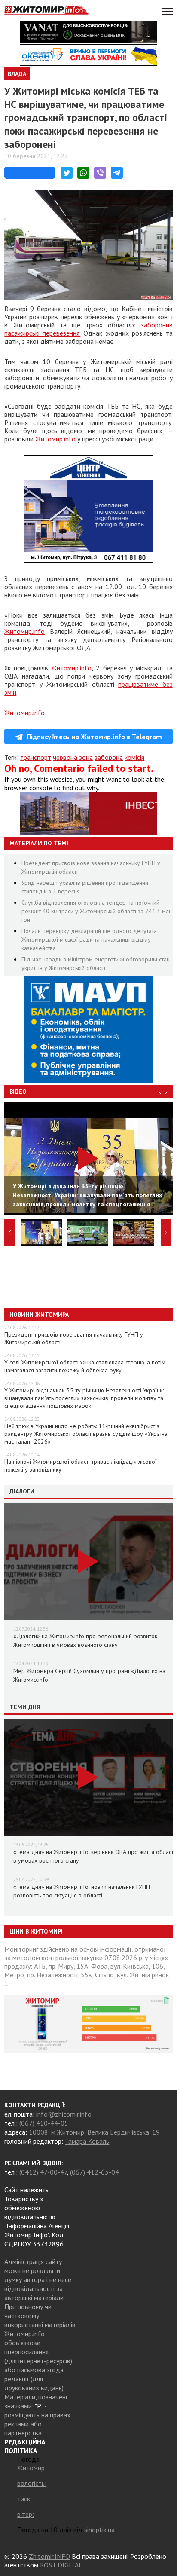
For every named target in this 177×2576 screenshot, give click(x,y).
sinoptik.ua (99, 2530)
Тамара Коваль (87, 2141)
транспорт (36, 757)
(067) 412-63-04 (95, 2172)
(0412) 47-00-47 (43, 2172)
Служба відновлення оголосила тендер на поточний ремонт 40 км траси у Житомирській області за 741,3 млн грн (97, 911)
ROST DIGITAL (61, 2565)
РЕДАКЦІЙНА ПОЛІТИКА (25, 2446)
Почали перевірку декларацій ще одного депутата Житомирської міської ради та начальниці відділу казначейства (89, 939)
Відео (18, 1092)
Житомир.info (55, 439)
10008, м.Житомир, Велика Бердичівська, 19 (94, 2132)
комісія (134, 757)
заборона (109, 757)
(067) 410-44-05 (44, 2123)
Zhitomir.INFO (49, 2556)
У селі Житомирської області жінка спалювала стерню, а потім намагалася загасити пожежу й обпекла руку (85, 1366)
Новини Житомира (39, 1315)
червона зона (73, 757)
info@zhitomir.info (64, 2114)
